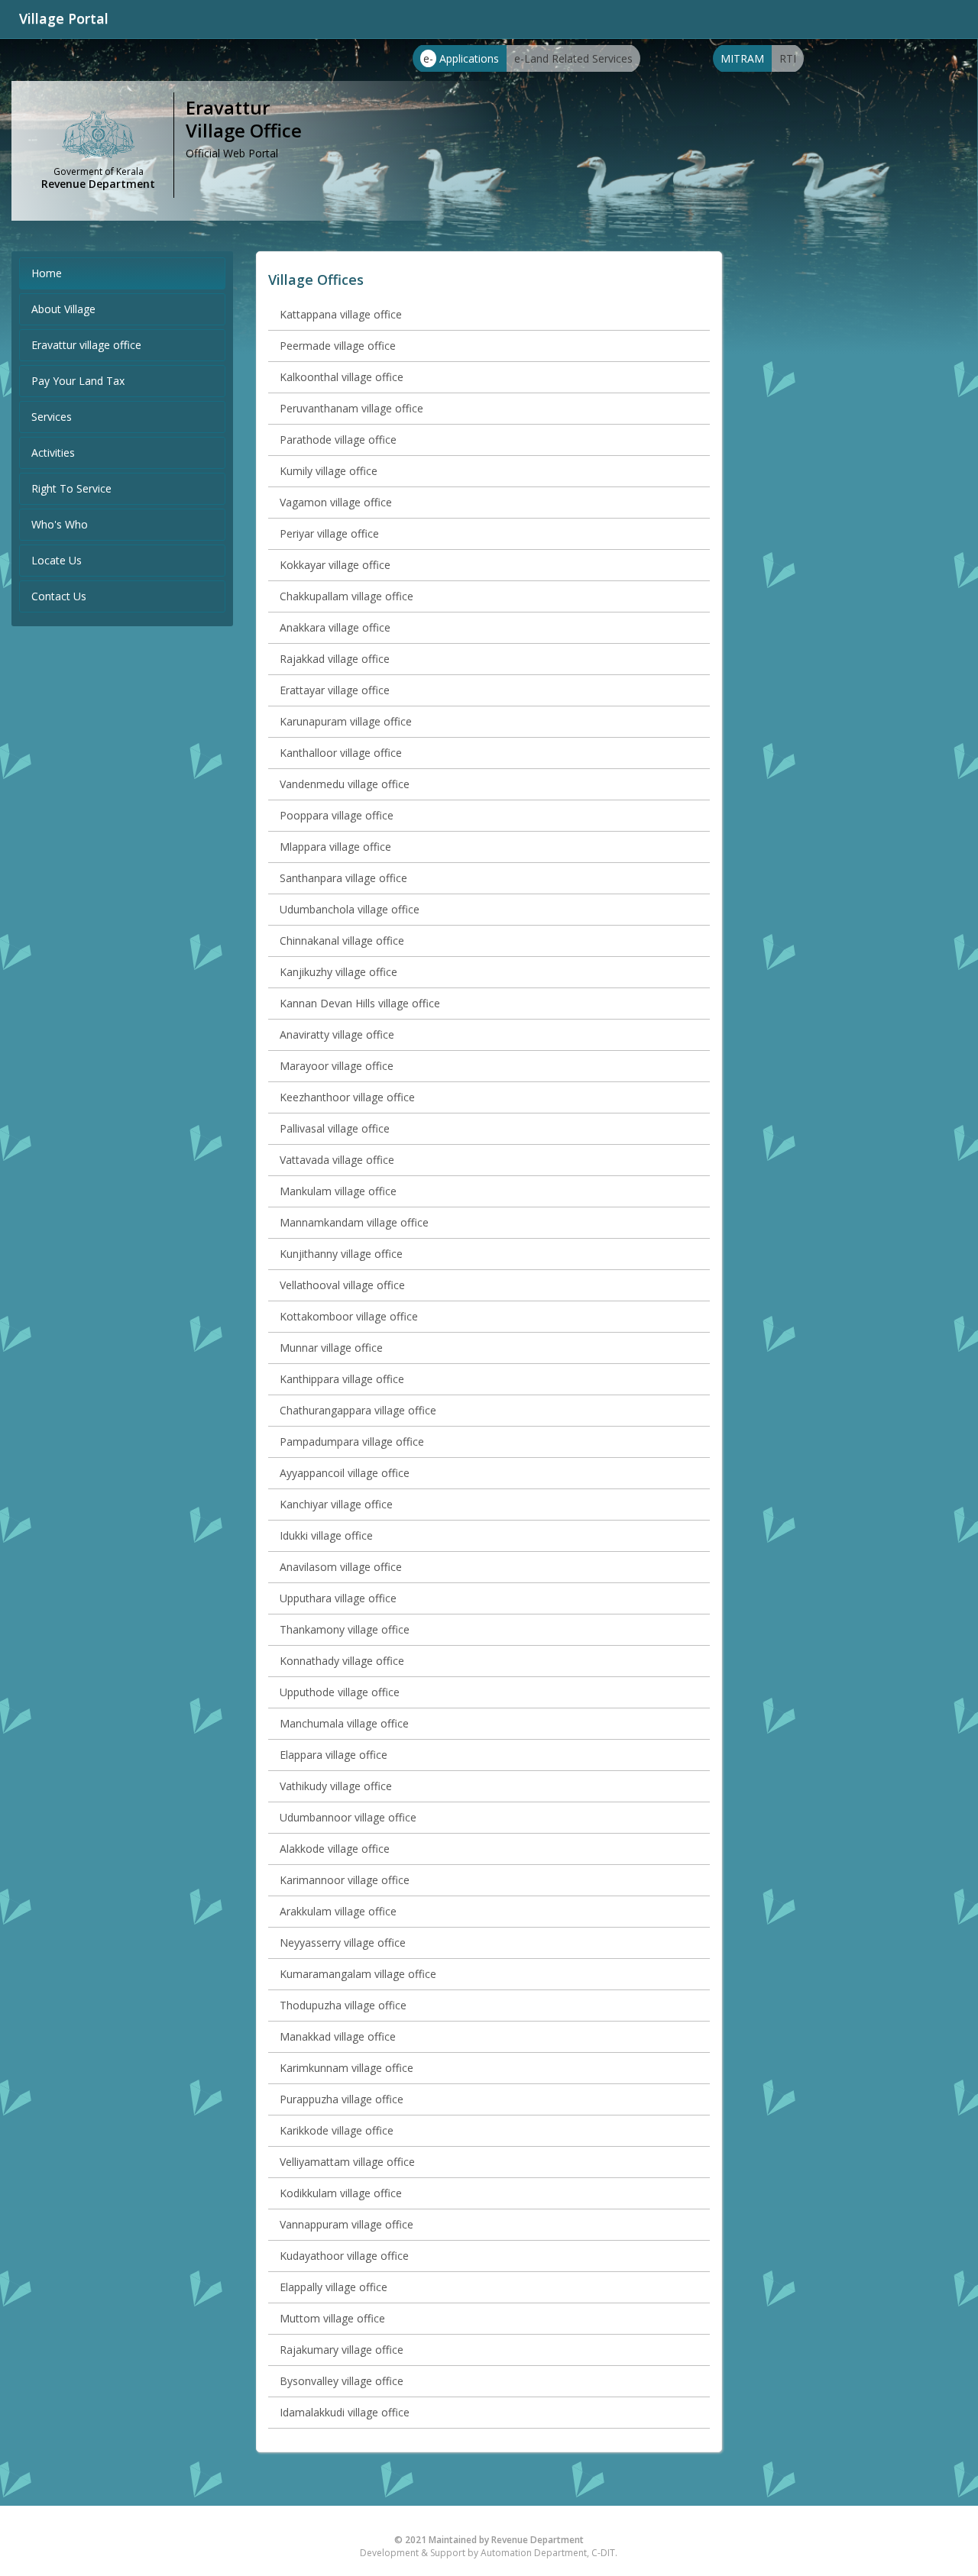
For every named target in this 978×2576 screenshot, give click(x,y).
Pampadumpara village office (352, 1442)
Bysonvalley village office (342, 2381)
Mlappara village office (335, 847)
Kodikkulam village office (341, 2193)
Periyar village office (329, 533)
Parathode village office (338, 440)
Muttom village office (332, 2318)
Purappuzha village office (342, 2099)
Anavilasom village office (341, 1567)
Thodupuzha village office (343, 2005)
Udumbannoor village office (348, 1817)
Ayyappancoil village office (345, 1473)
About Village (63, 309)
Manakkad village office (338, 2036)
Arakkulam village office (338, 1911)
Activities (53, 452)
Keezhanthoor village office (347, 1097)
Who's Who (60, 524)
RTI (788, 58)
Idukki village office (326, 1535)
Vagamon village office (336, 502)
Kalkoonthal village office (342, 377)
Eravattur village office (86, 345)
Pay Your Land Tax (78, 381)
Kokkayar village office (335, 565)
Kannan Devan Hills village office (360, 1003)
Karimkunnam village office (347, 2068)
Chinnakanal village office (342, 941)
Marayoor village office (337, 1066)
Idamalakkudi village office (345, 2412)
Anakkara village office (335, 627)
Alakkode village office (335, 1849)
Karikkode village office (337, 2130)
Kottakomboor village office (349, 1316)
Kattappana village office (341, 314)
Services (52, 417)
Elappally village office (334, 2287)
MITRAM (742, 58)
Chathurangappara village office (358, 1410)
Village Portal (64, 18)
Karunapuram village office (346, 721)
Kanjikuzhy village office (338, 972)
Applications (461, 58)
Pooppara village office (337, 815)
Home (47, 273)
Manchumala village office (344, 1723)
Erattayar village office (335, 690)
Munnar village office (331, 1348)
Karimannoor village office (345, 1880)
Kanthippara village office (342, 1379)
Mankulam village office (338, 1191)
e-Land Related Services (573, 58)
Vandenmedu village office (345, 784)
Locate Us (57, 560)
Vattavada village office (337, 1160)
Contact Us (59, 596)
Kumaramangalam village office (358, 1974)
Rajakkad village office (335, 659)
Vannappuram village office (347, 2224)
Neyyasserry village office (343, 1943)
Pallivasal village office (335, 1128)
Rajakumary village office (342, 2350)
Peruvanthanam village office (351, 408)
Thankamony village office (345, 1629)
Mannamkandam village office (354, 1222)
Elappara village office (334, 1755)
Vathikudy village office (336, 1786)
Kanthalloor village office (341, 753)
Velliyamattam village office (347, 2162)
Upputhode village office (340, 1692)
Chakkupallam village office (347, 596)
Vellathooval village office (342, 1285)
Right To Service (71, 488)
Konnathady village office (342, 1661)
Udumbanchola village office (350, 909)
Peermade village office (338, 346)
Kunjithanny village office (341, 1254)
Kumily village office (329, 471)
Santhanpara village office (343, 878)
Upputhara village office (338, 1598)
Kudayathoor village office (344, 2256)
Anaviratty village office (337, 1034)
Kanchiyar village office (336, 1504)
